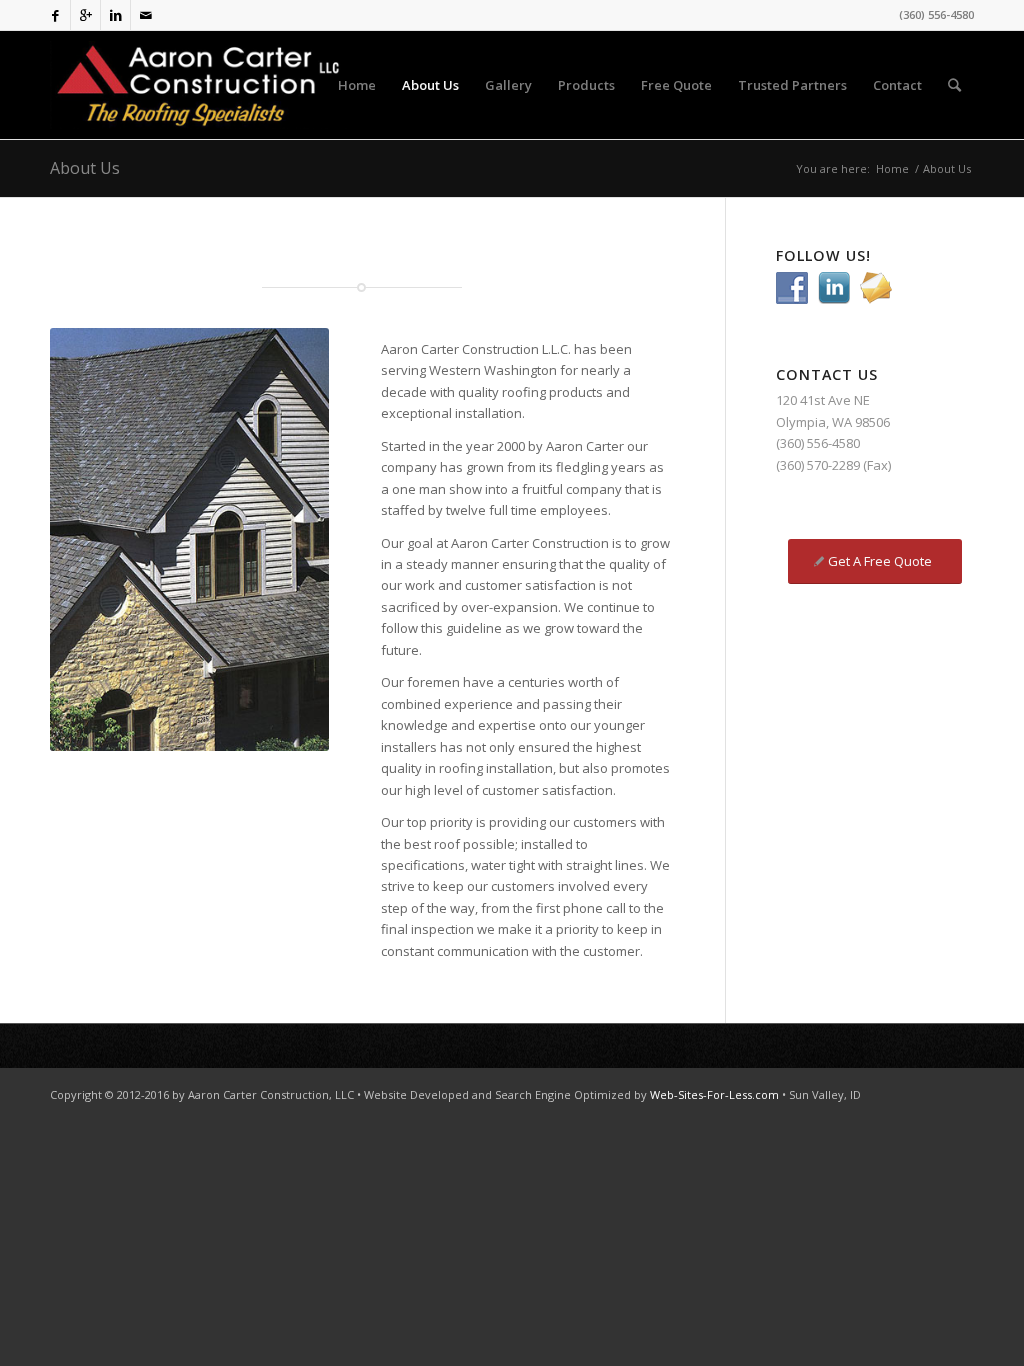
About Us (85, 168)
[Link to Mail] (146, 15)
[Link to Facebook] (55, 15)
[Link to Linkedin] (115, 15)
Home (892, 168)
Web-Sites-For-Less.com (716, 1094)
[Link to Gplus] (85, 15)
